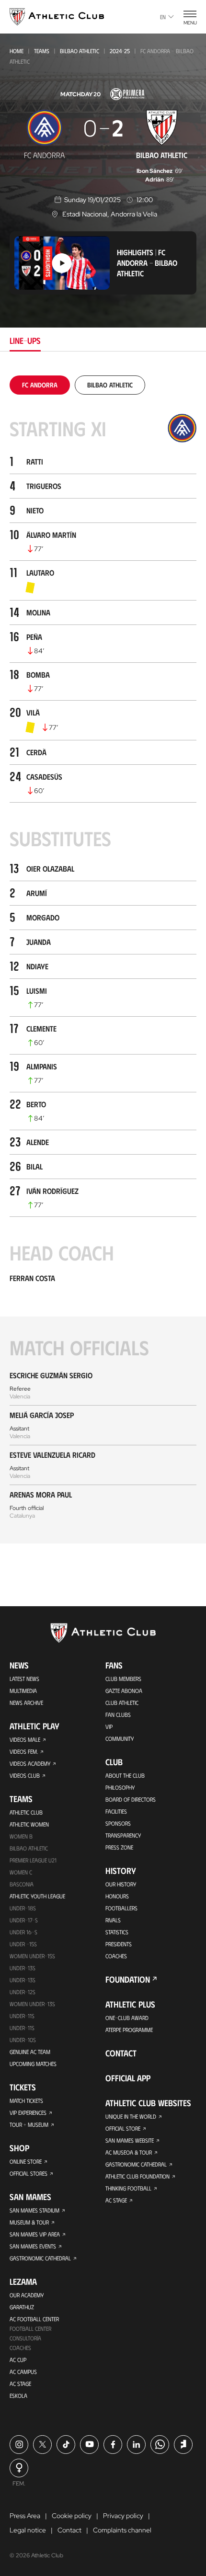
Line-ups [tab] (25, 340)
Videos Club (25, 1775)
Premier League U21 (33, 1860)
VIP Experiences (28, 2112)
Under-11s (22, 2028)
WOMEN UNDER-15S (32, 1956)
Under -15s (23, 1944)
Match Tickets (26, 2100)
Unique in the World (131, 2116)
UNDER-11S (22, 2016)
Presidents (119, 1944)
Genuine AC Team (30, 2052)
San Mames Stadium (34, 2210)
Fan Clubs (118, 1714)
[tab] (40, 385)
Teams (42, 51)
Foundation (128, 1979)
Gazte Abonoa (124, 1691)
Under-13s (23, 1968)
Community (120, 1738)
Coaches (20, 2348)
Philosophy (120, 1787)
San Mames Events (33, 2246)
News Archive (26, 1702)
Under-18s (23, 1908)
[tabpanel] (103, 959)
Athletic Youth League (37, 1896)
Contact (121, 2053)
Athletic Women (29, 1824)
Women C (21, 1872)
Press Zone (119, 1847)
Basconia (22, 1884)
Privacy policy (123, 2516)
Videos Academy (30, 1763)
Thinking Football (128, 2188)
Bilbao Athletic (80, 51)
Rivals (113, 1920)
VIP (109, 1726)
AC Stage (20, 2383)
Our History (121, 1884)
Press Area (25, 2516)
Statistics (117, 1932)
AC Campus (23, 2372)
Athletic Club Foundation (137, 2176)
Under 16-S (23, 1932)
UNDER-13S (23, 1980)
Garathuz (22, 2307)
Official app (128, 2078)
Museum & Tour (29, 2222)
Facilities (116, 1811)
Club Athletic (122, 1702)
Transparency (123, 1835)
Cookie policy (72, 2516)
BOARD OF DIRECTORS (131, 1799)
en (163, 17)
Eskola (18, 2395)
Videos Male (25, 1739)
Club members (123, 1679)
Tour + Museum (29, 2124)
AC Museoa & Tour (129, 2152)
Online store (26, 2161)
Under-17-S (24, 1920)
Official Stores (29, 2173)
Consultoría (25, 2338)
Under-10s (23, 2040)
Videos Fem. (24, 1751)
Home (17, 51)
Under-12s (23, 1992)
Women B (21, 1836)
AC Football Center (34, 2319)
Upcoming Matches (33, 2064)
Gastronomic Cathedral (40, 2258)
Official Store (123, 2128)
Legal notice (28, 2530)
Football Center (30, 2328)
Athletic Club (26, 1812)
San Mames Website (130, 2140)
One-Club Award (127, 2018)
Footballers (121, 1908)
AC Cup (18, 2360)
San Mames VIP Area (35, 2234)
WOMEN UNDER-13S (32, 2004)
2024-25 (120, 51)
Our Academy (27, 2295)
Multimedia (23, 1691)
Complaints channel (122, 2530)
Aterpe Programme (129, 2030)
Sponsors (118, 1823)
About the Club (125, 1775)
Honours (117, 1896)
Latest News (24, 1679)
